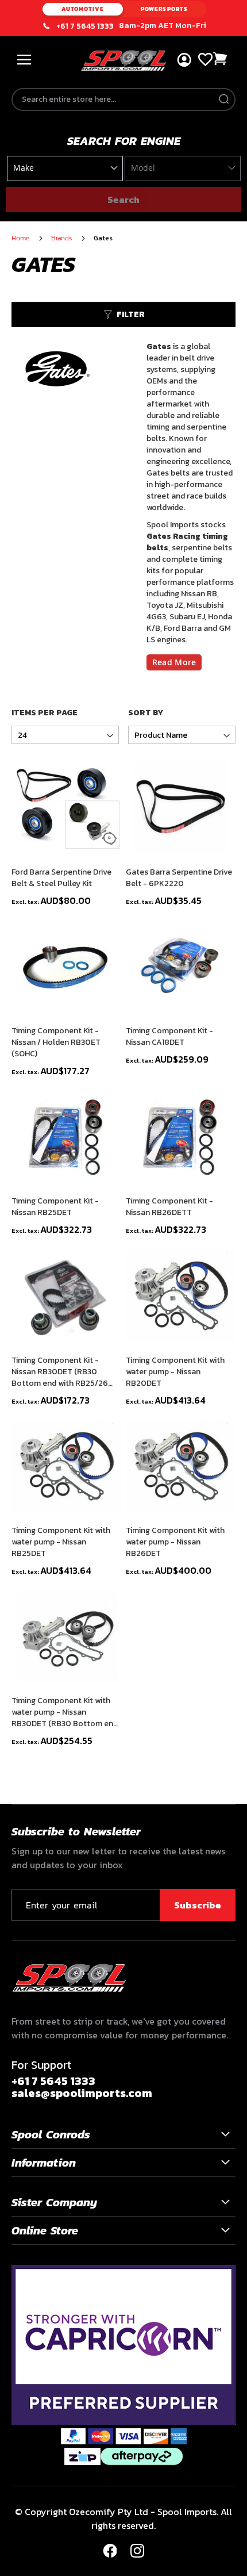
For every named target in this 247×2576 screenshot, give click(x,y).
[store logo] (124, 61)
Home (22, 238)
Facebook (110, 2551)
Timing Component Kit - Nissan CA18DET (169, 1037)
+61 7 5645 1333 (85, 26)
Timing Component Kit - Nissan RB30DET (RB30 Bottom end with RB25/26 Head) (60, 1372)
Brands (63, 238)
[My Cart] (221, 59)
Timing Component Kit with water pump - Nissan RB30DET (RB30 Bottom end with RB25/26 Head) (65, 1712)
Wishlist (205, 60)
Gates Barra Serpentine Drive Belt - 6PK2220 (179, 878)
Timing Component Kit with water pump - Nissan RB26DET (175, 1542)
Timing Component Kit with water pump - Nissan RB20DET (175, 1372)
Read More (174, 662)
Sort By (146, 713)
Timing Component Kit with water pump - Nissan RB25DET (61, 1542)
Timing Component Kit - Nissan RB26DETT (169, 1207)
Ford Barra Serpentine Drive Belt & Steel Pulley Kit (61, 878)
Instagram (137, 2551)
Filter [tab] (131, 314)
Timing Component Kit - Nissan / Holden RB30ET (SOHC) (56, 1042)
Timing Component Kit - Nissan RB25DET (55, 1207)
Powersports (164, 9)
